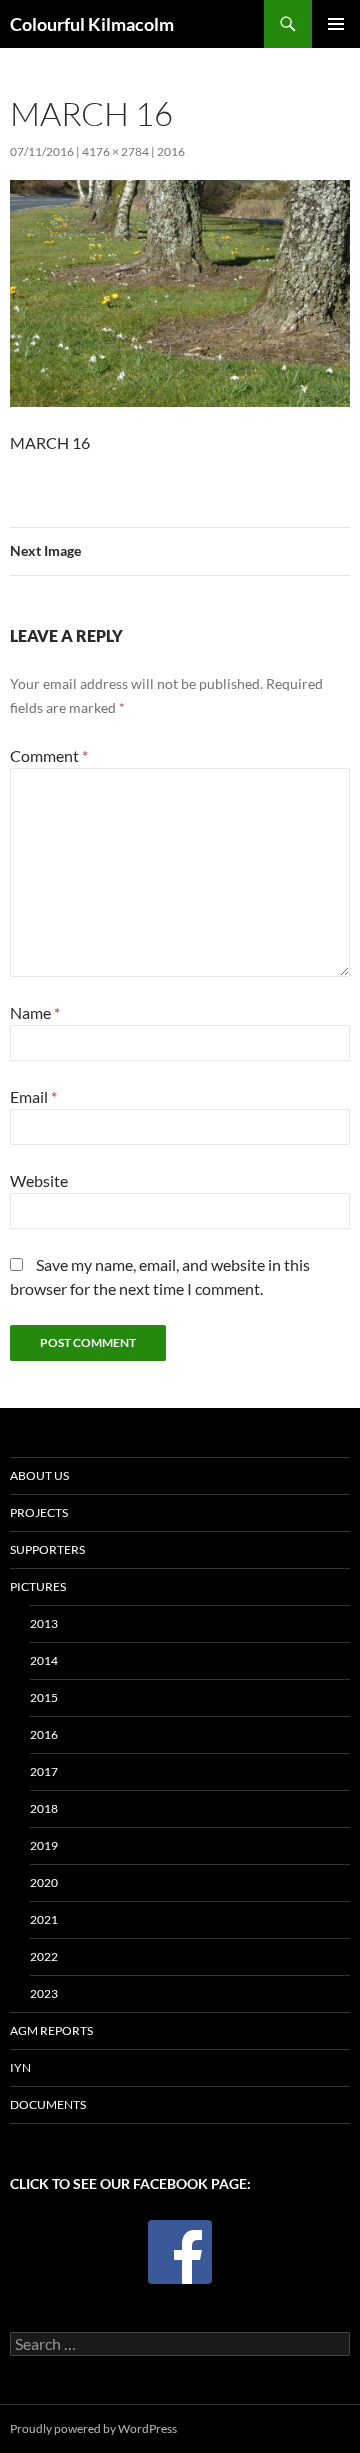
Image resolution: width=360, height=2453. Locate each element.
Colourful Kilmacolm (92, 24)
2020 (44, 1882)
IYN (20, 2067)
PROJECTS (39, 1512)
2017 (44, 1771)
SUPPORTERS (47, 1549)
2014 (44, 1660)
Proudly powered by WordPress (93, 2428)
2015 (44, 1697)
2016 (171, 151)
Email (33, 1096)
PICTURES (38, 1586)
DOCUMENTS (48, 2104)
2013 (44, 1623)
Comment (49, 755)
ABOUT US (39, 1475)
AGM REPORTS (51, 2030)
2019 (44, 1845)
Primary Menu (336, 24)
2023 (44, 1993)
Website (39, 1180)
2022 (44, 1956)
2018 (44, 1808)
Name (35, 1012)
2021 (44, 1919)
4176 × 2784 (115, 151)
